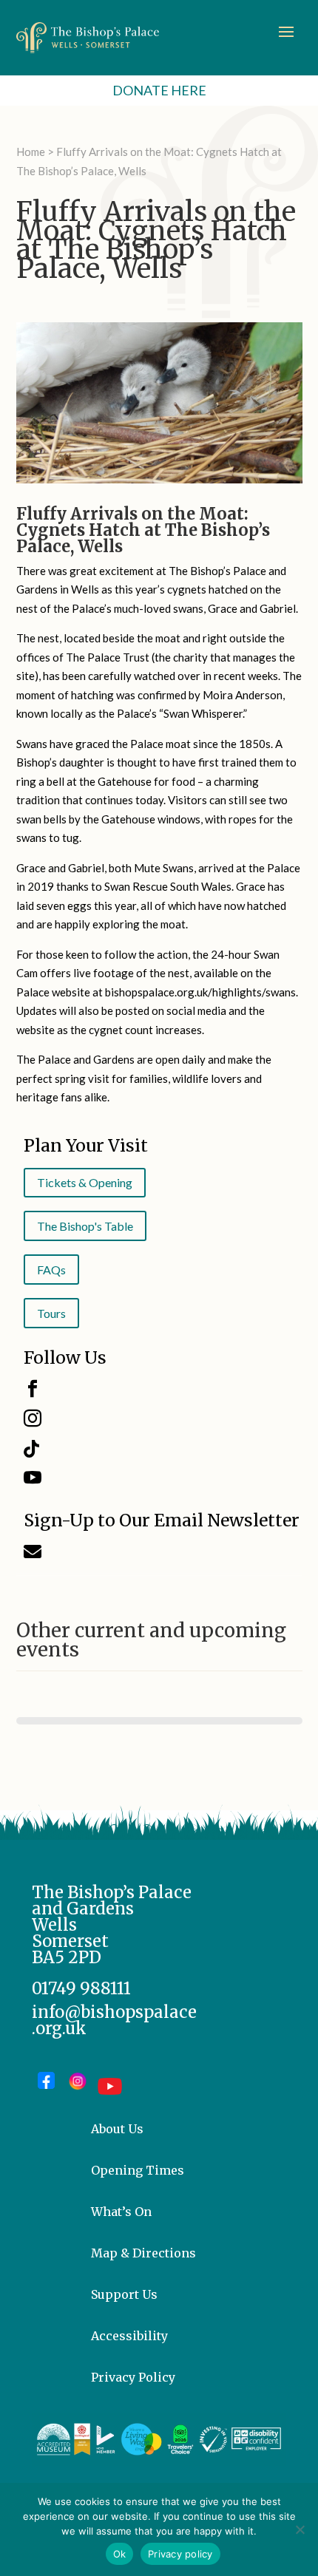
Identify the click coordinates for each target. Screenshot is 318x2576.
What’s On (121, 2212)
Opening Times (138, 2170)
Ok (120, 2554)
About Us (117, 2129)
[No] (300, 2529)
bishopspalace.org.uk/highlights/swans (200, 992)
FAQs (51, 1270)
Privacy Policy (133, 2377)
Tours (51, 1313)
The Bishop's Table (85, 1226)
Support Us (124, 2294)
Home (31, 152)
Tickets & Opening (85, 1182)
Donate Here (159, 90)
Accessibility (129, 2336)
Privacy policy (180, 2554)
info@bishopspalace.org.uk (114, 2020)
